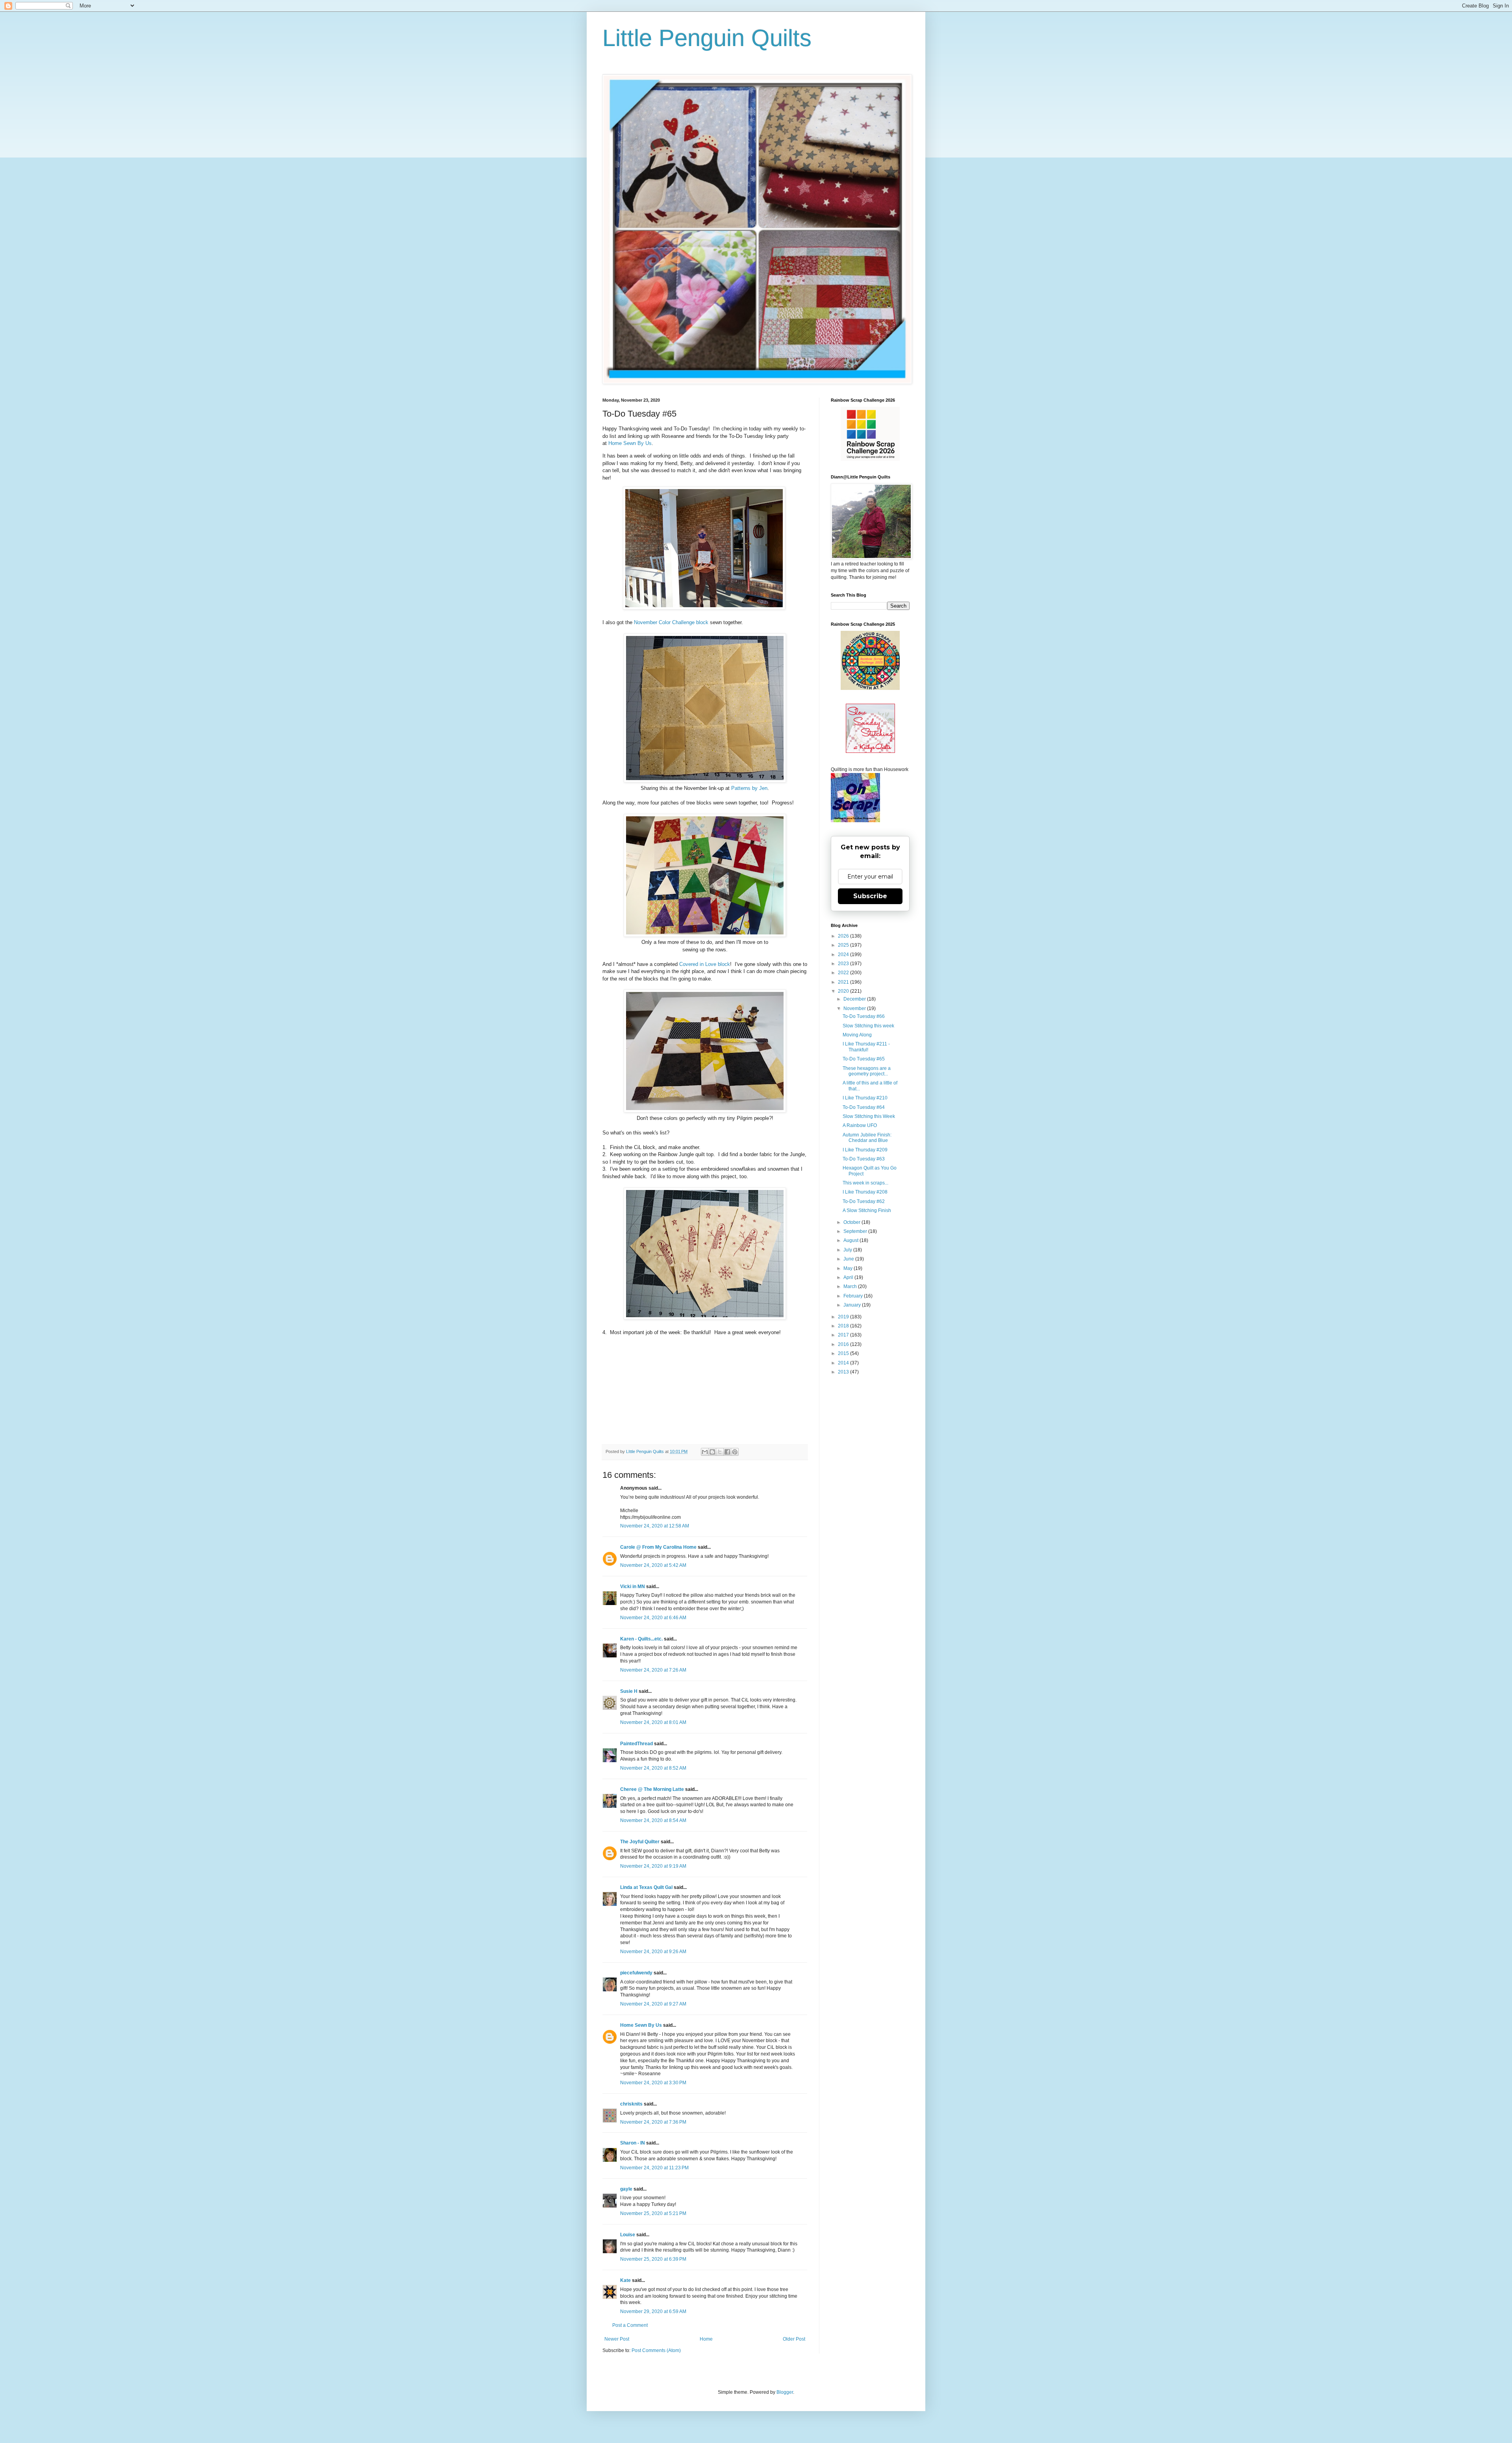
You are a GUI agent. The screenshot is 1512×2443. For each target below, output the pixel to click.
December (855, 999)
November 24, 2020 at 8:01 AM (653, 1722)
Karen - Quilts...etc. (641, 1639)
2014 (844, 1363)
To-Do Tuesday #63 (864, 1159)
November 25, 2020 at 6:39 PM (653, 2259)
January (853, 1305)
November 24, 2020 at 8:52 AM (653, 1768)
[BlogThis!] (712, 1452)
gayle (626, 2189)
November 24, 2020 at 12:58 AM (655, 1526)
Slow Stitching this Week (869, 1116)
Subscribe (870, 896)
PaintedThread (636, 1744)
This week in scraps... (865, 1183)
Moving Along (857, 1035)
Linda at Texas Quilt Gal (646, 1887)
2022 (844, 973)
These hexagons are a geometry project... (867, 1071)
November (855, 1008)
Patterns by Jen (749, 788)
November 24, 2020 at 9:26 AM (653, 1952)
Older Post (794, 2339)
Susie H (629, 1691)
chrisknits (631, 2104)
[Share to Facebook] (727, 1452)
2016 (844, 1344)
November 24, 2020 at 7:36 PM (653, 2122)
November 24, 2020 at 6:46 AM (653, 1618)
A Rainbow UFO (860, 1125)
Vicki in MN (633, 1587)
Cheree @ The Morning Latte (653, 1789)
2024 (844, 955)
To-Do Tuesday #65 (864, 1059)
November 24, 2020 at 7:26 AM (653, 1670)
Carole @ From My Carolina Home (658, 1547)
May (849, 1268)
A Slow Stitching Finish (867, 1210)
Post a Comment (630, 2325)
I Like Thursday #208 (865, 1192)
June (849, 1259)
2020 (844, 991)
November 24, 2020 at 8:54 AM (653, 1820)
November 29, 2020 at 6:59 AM (653, 2311)
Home (706, 2339)
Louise (628, 2235)
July (848, 1250)
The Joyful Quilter (640, 1842)
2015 (844, 1353)
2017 (844, 1335)
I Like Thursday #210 (865, 1098)
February (854, 1296)
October (852, 1222)
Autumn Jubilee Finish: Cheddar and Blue (867, 1138)
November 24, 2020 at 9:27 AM (653, 2004)
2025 (844, 945)
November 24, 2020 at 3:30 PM (653, 2083)
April (849, 1277)
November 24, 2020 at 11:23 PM (654, 2168)
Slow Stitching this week (868, 1026)
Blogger (785, 2392)
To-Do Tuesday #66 (864, 1016)
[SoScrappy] (870, 459)
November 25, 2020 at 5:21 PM (653, 2213)
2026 (844, 936)
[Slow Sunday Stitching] (870, 751)
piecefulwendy (636, 1973)
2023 (844, 964)
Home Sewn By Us (630, 443)
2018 (844, 1326)
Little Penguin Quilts (707, 38)
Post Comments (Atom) (656, 2350)
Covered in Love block (705, 964)
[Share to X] (720, 1452)
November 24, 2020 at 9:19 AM (653, 1866)
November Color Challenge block (672, 622)
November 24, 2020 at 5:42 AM (653, 1565)
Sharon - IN (633, 2143)
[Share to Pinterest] (735, 1452)
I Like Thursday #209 (865, 1150)
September (856, 1231)
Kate (625, 2280)
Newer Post (617, 2339)
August (851, 1240)
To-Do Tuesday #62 (864, 1201)
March (851, 1286)
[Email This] (705, 1452)
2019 (844, 1317)
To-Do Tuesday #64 (864, 1107)
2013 (844, 1372)
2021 (844, 982)
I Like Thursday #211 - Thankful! (866, 1047)
